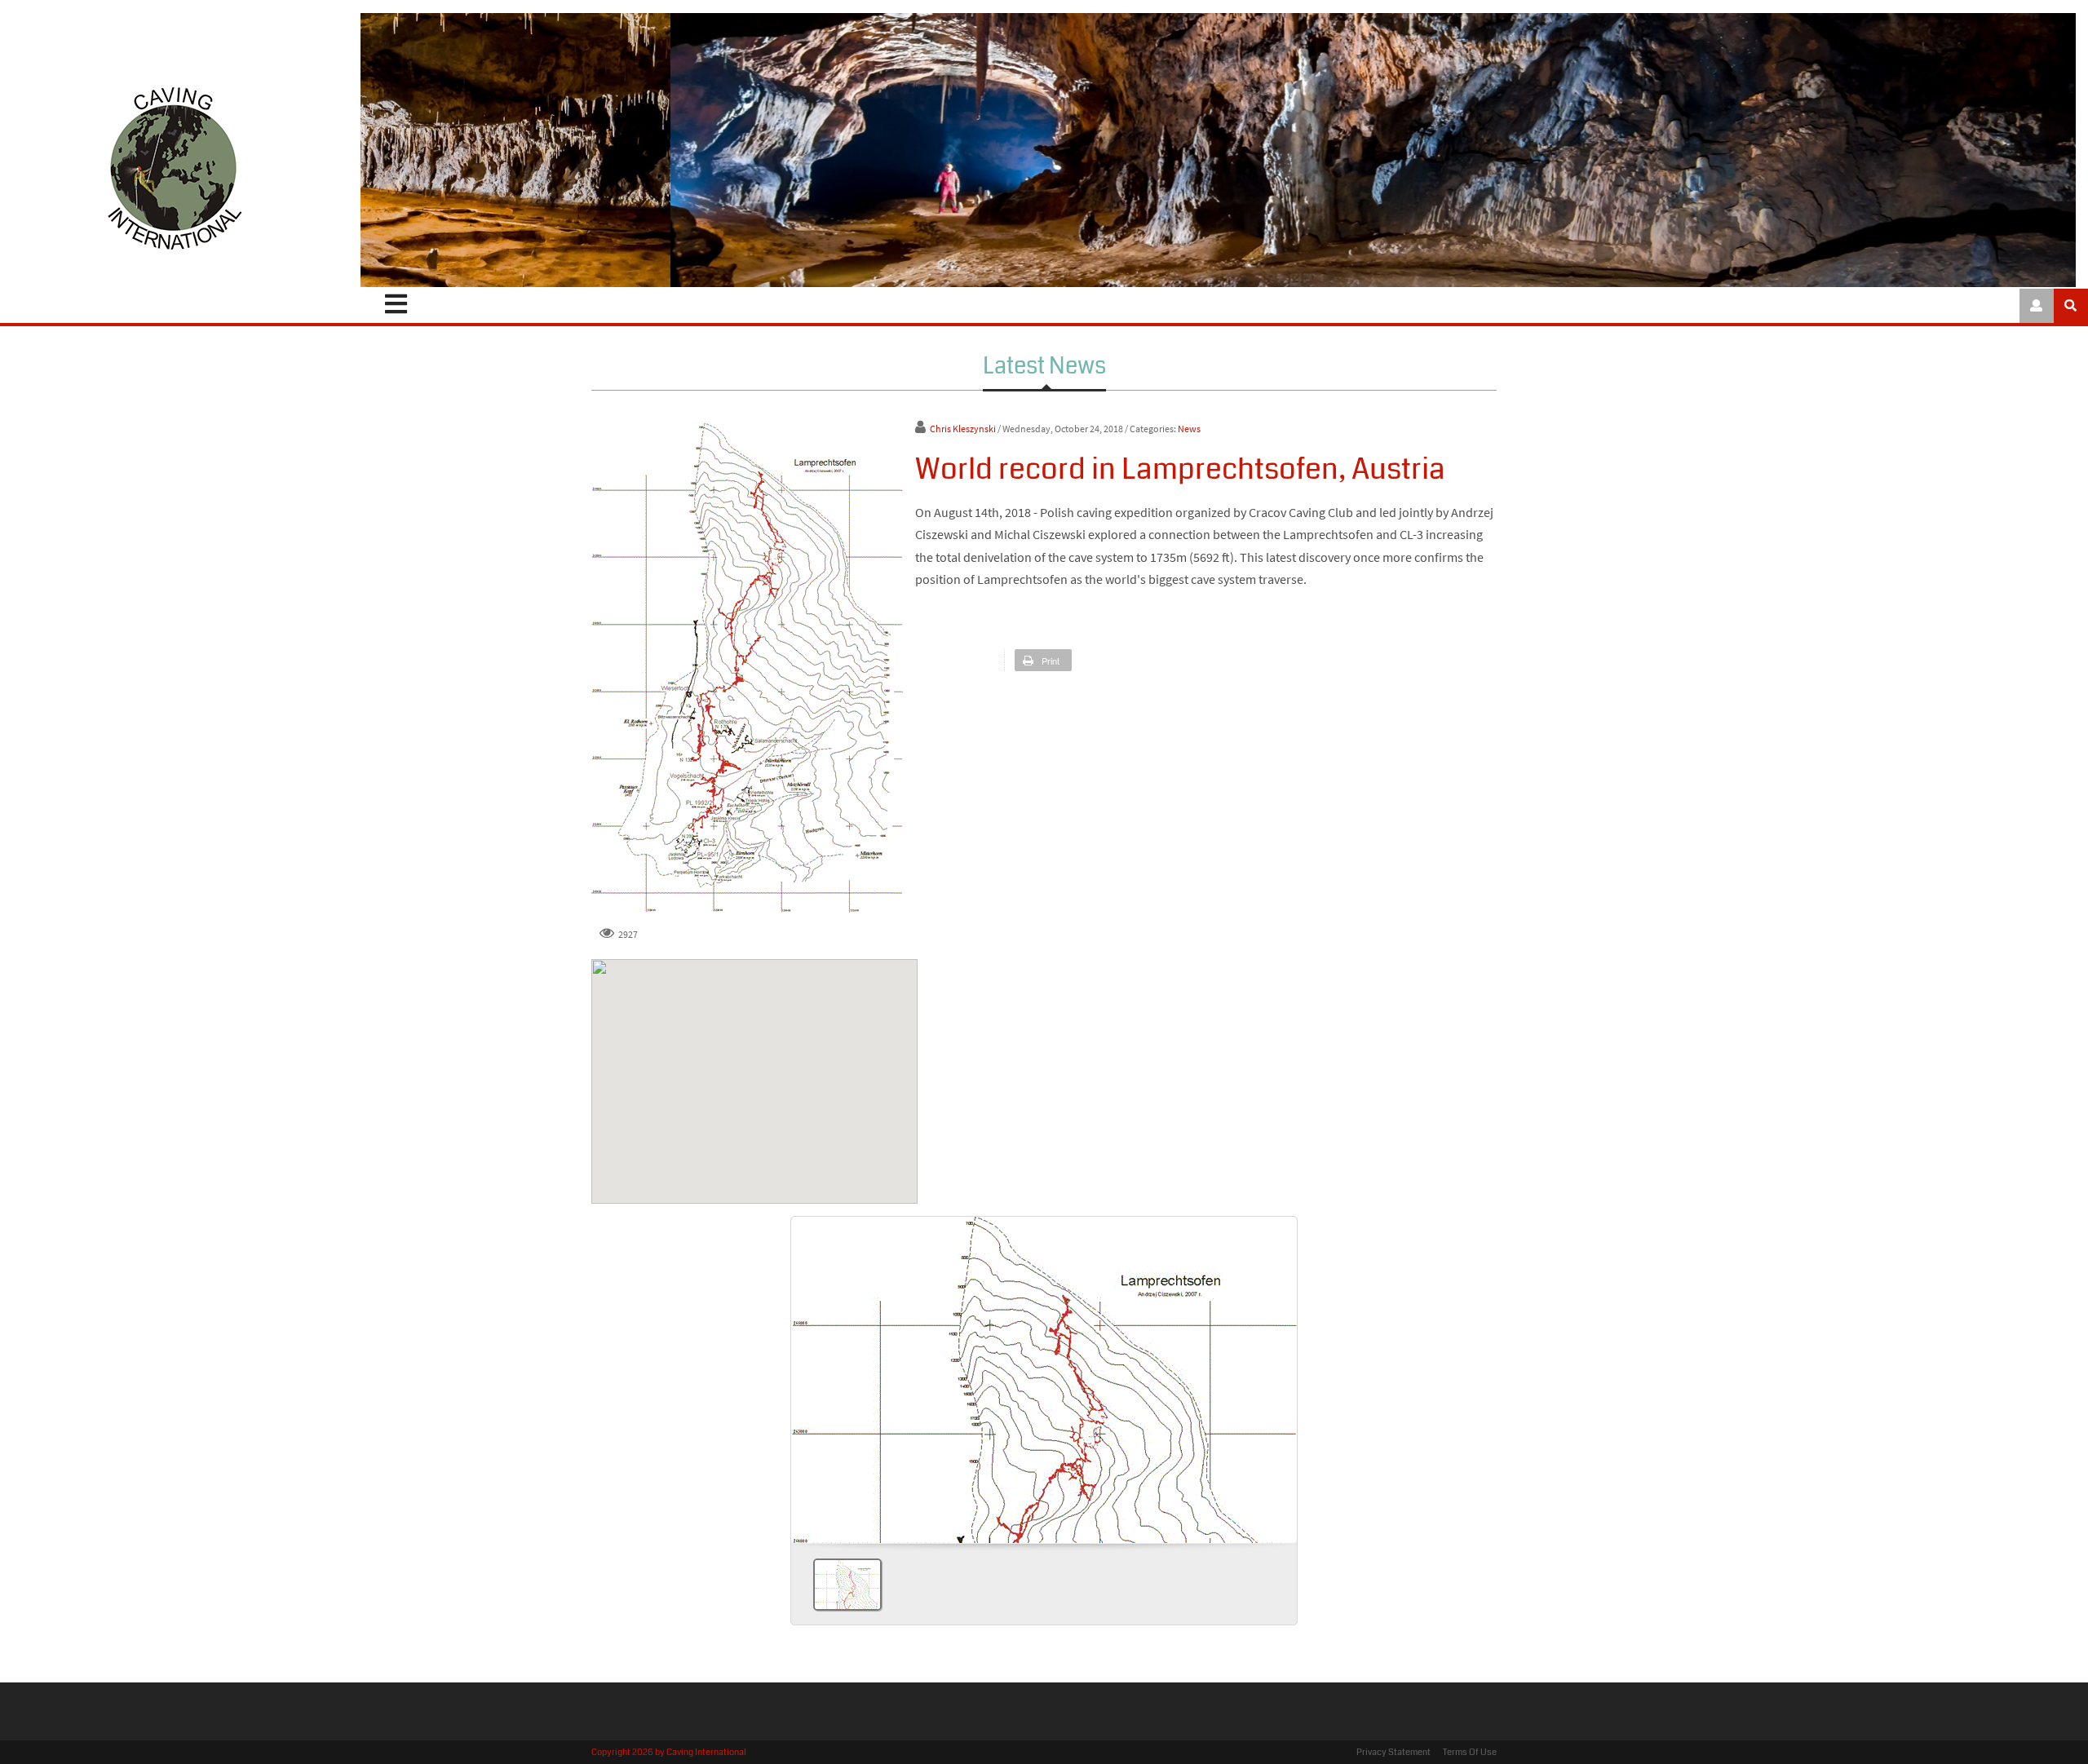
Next (1278, 1374)
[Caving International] (174, 168)
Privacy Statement (1393, 1752)
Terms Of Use (1470, 1752)
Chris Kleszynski (963, 429)
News (1189, 429)
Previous (810, 1374)
